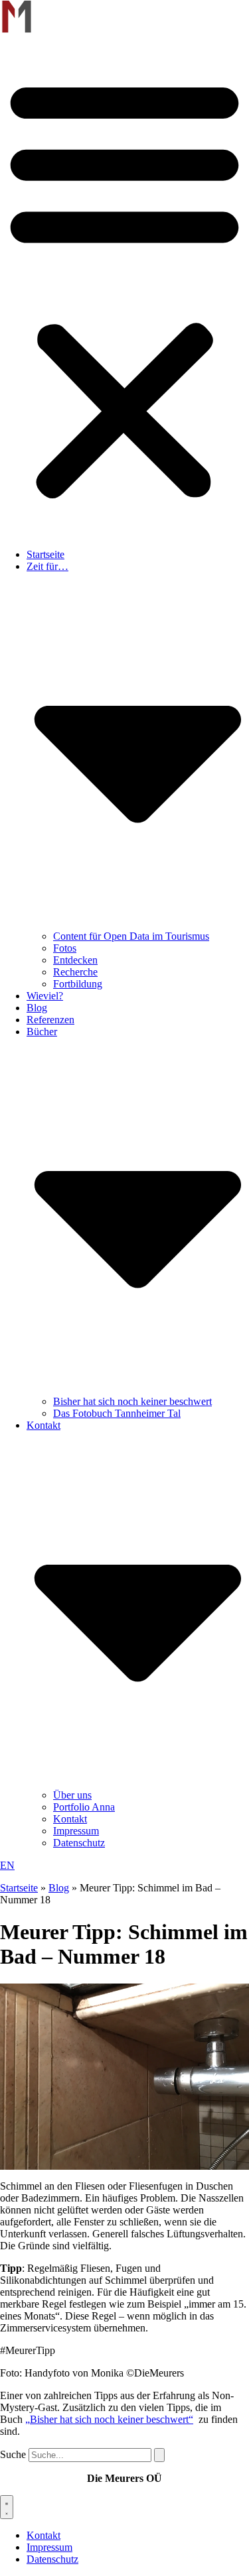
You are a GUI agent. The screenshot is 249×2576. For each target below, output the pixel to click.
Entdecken (75, 960)
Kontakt (70, 1819)
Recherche (75, 972)
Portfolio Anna (84, 1807)
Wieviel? (45, 996)
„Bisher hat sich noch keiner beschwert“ (109, 2419)
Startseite (45, 554)
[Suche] (159, 2455)
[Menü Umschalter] (7, 2507)
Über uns (72, 1795)
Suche (13, 2454)
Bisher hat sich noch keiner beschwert (132, 1401)
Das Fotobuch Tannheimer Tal (117, 1413)
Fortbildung (78, 984)
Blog (37, 1008)
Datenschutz (79, 1843)
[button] (124, 287)
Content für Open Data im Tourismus (131, 936)
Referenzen (50, 1020)
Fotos (65, 948)
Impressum (76, 1831)
